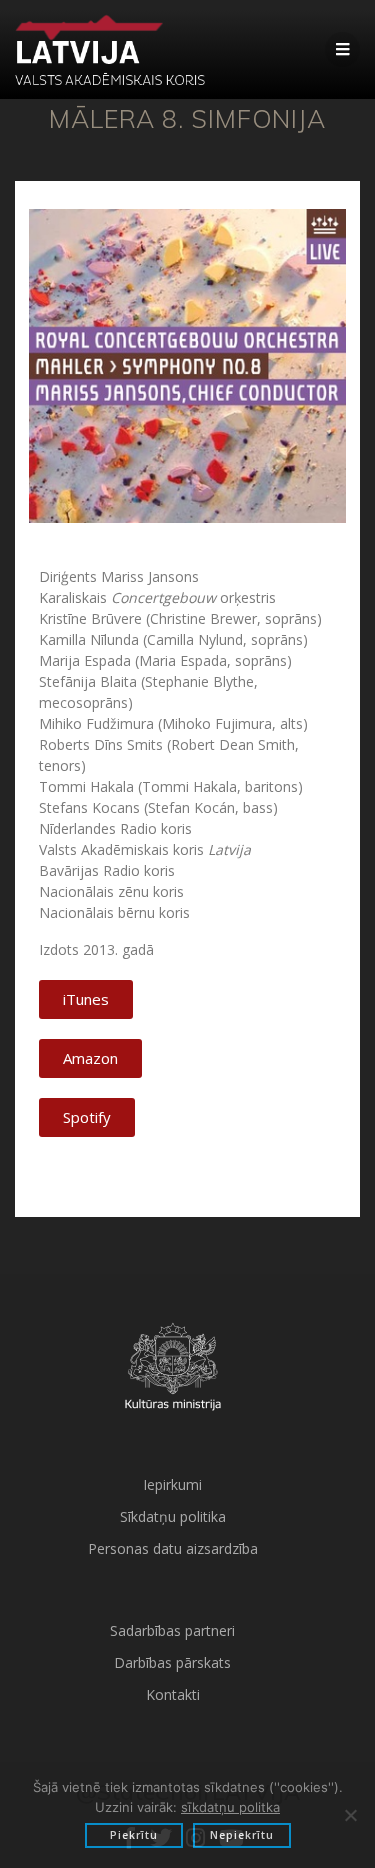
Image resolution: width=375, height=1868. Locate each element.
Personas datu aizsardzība (173, 1548)
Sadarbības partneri (172, 1630)
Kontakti (173, 1694)
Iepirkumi (172, 1484)
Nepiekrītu (242, 1835)
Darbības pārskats (172, 1662)
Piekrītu (134, 1835)
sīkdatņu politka (230, 1807)
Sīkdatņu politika (173, 1516)
